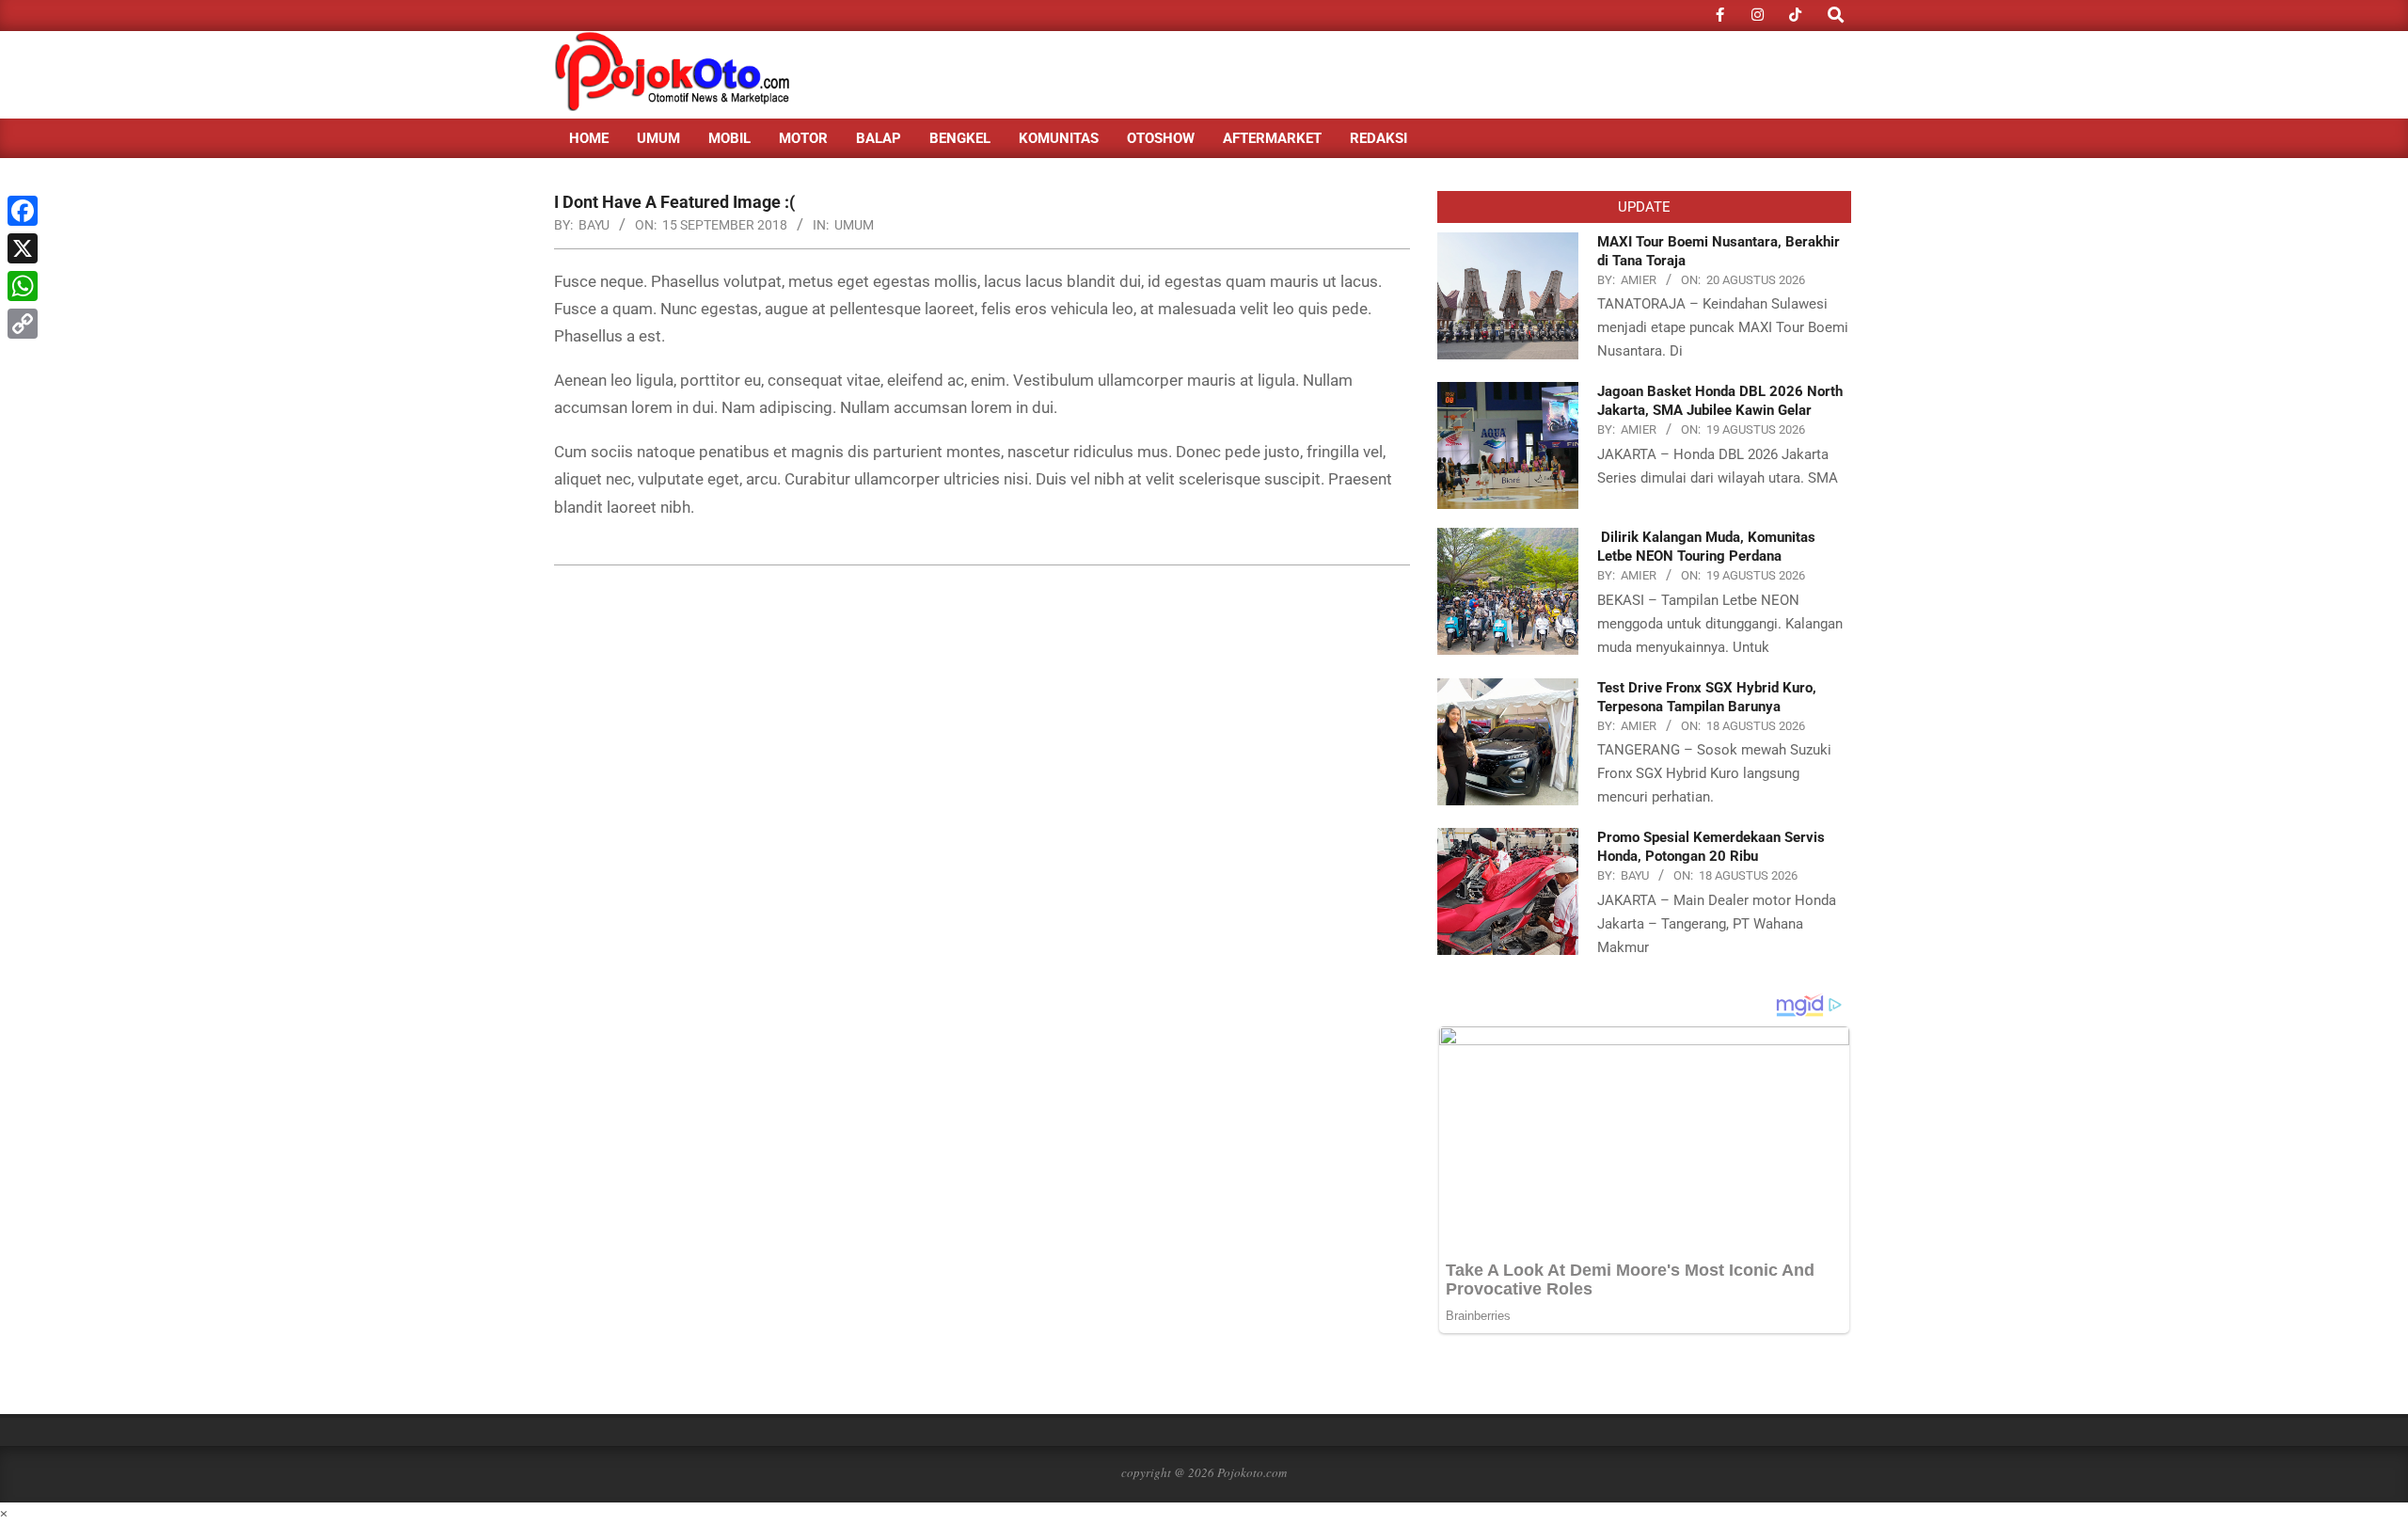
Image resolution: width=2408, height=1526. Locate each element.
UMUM (854, 225)
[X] (23, 248)
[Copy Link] (23, 324)
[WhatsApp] (23, 286)
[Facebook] (23, 211)
